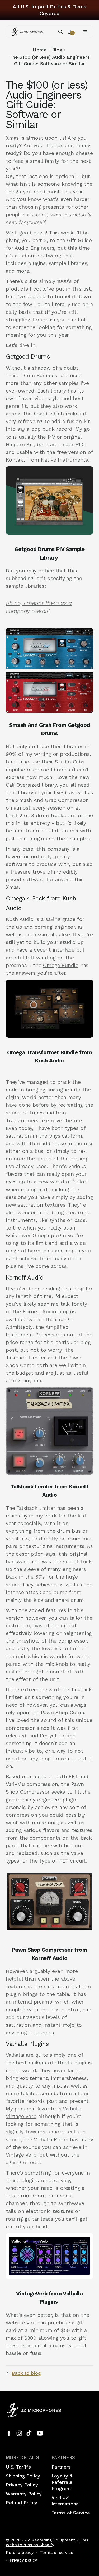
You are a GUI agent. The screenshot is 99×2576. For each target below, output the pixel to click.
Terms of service (57, 2553)
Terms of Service (71, 2513)
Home (40, 50)
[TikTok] (30, 2433)
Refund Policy (22, 2503)
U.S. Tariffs (18, 2467)
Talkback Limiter (26, 1358)
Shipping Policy (23, 2476)
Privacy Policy (22, 2485)
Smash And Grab (36, 800)
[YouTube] (40, 2433)
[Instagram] (19, 2433)
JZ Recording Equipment (50, 2540)
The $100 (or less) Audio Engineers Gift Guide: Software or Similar (49, 60)
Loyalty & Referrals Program (62, 2482)
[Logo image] (27, 32)
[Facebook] (9, 2433)
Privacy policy (23, 2560)
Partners (61, 2467)
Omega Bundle (61, 965)
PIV (51, 437)
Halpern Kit (20, 445)
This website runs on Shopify (47, 2543)
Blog (57, 50)
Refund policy (20, 2553)
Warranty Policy (24, 2494)
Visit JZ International (66, 2501)
